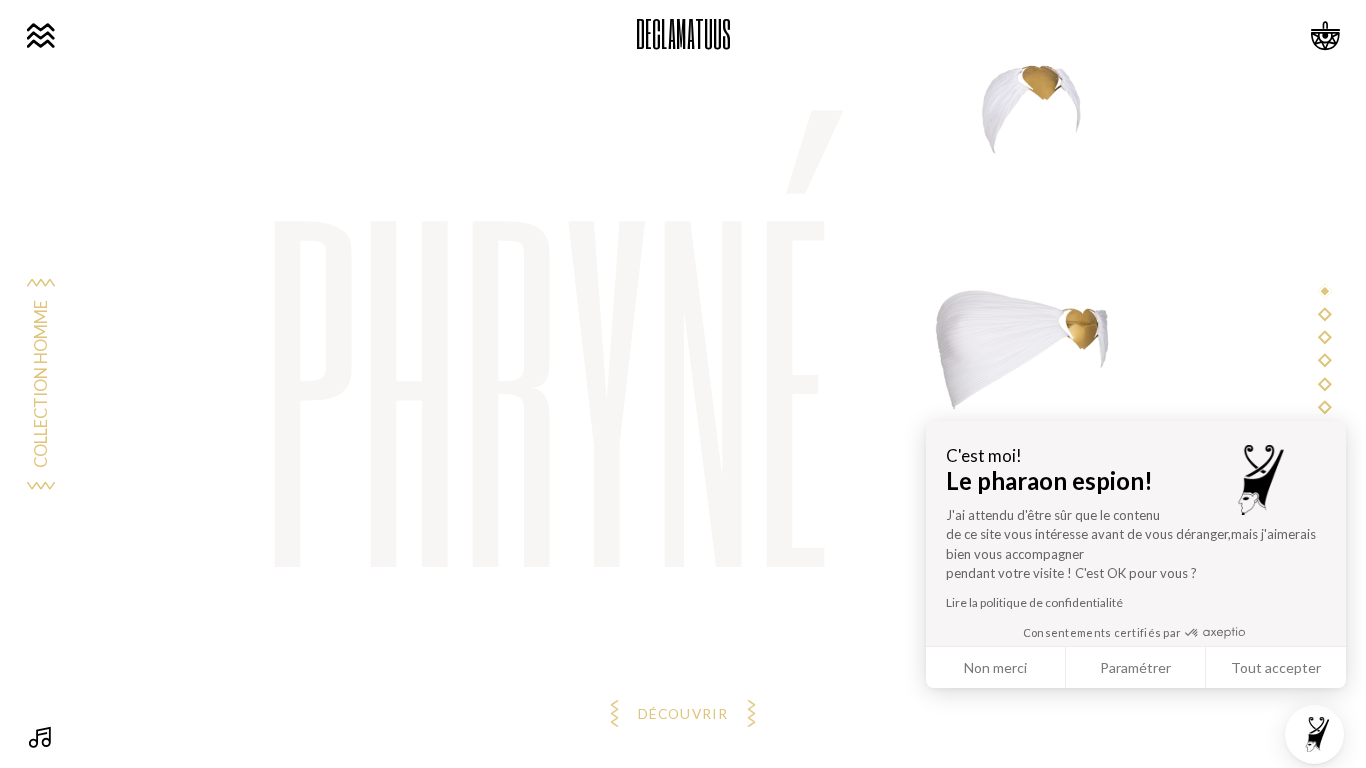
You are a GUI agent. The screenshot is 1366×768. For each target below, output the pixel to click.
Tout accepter (1276, 667)
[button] (1314, 734)
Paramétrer (1135, 667)
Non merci (995, 667)
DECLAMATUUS (683, 34)
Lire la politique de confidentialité (1034, 602)
